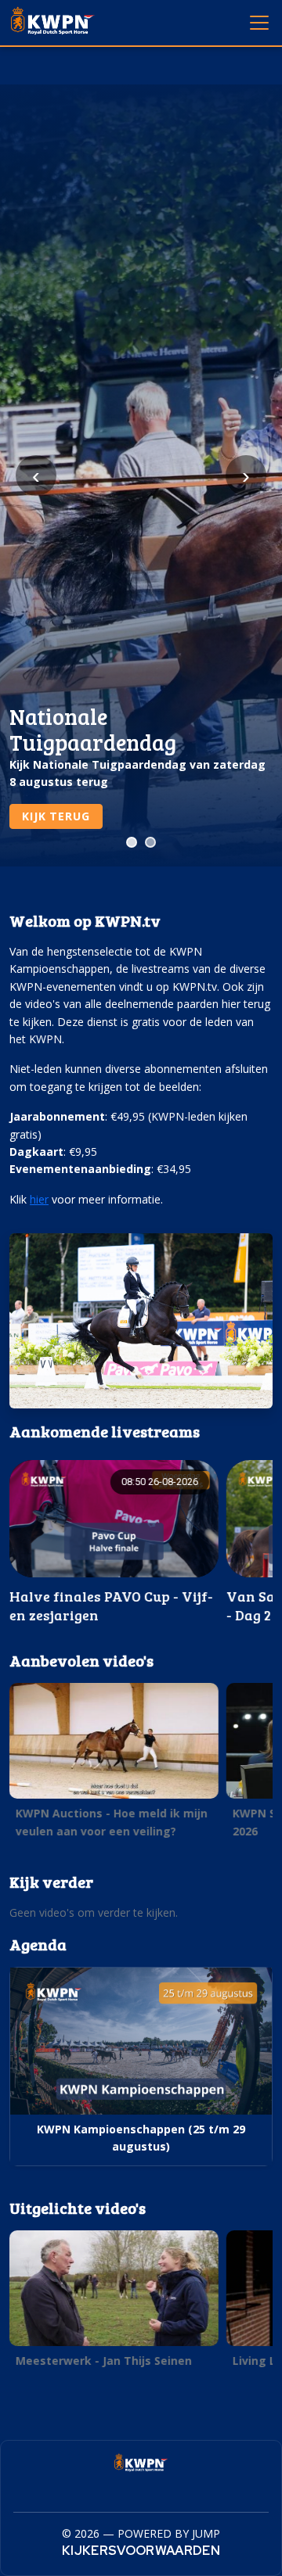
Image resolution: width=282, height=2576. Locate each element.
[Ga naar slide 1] (132, 842)
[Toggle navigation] (258, 22)
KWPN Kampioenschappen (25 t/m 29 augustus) (141, 2138)
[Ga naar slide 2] (150, 842)
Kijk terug (56, 816)
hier (39, 1199)
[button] (114, 1543)
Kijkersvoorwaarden (141, 2551)
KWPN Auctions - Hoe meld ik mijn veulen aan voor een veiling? (112, 1822)
